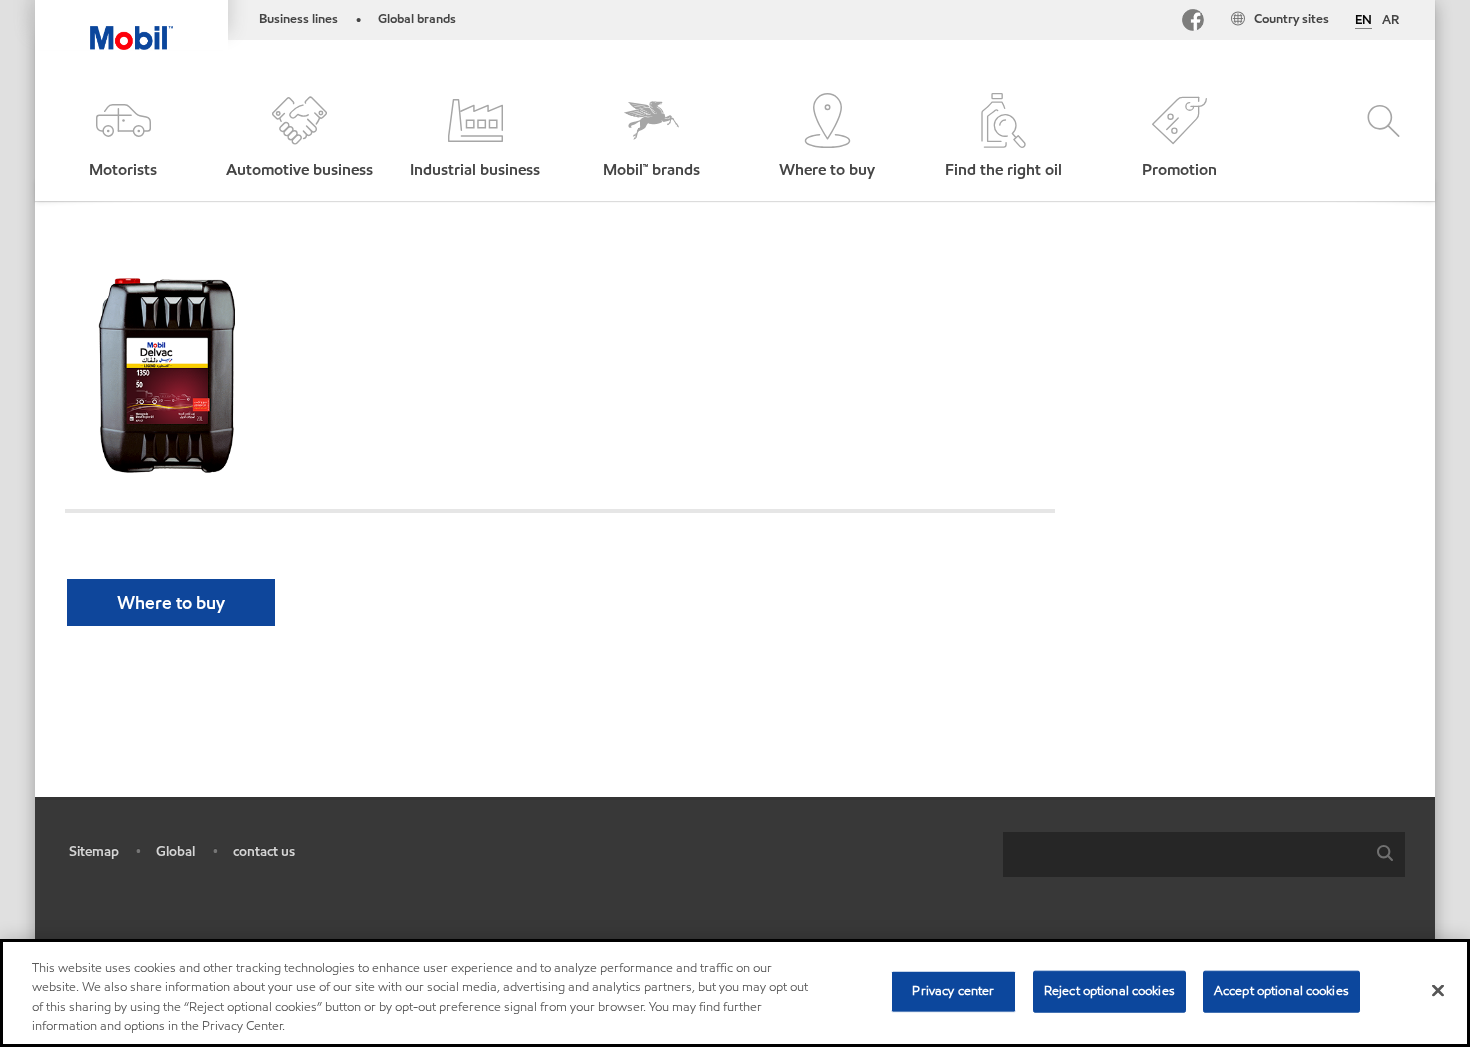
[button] (123, 137)
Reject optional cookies (1109, 991)
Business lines (298, 19)
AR (1390, 20)
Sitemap (94, 851)
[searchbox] (1184, 854)
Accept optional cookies (1281, 991)
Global (175, 851)
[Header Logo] (131, 25)
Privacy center (953, 991)
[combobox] (1204, 854)
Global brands (417, 19)
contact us (264, 851)
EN (1363, 21)
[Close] (1438, 990)
